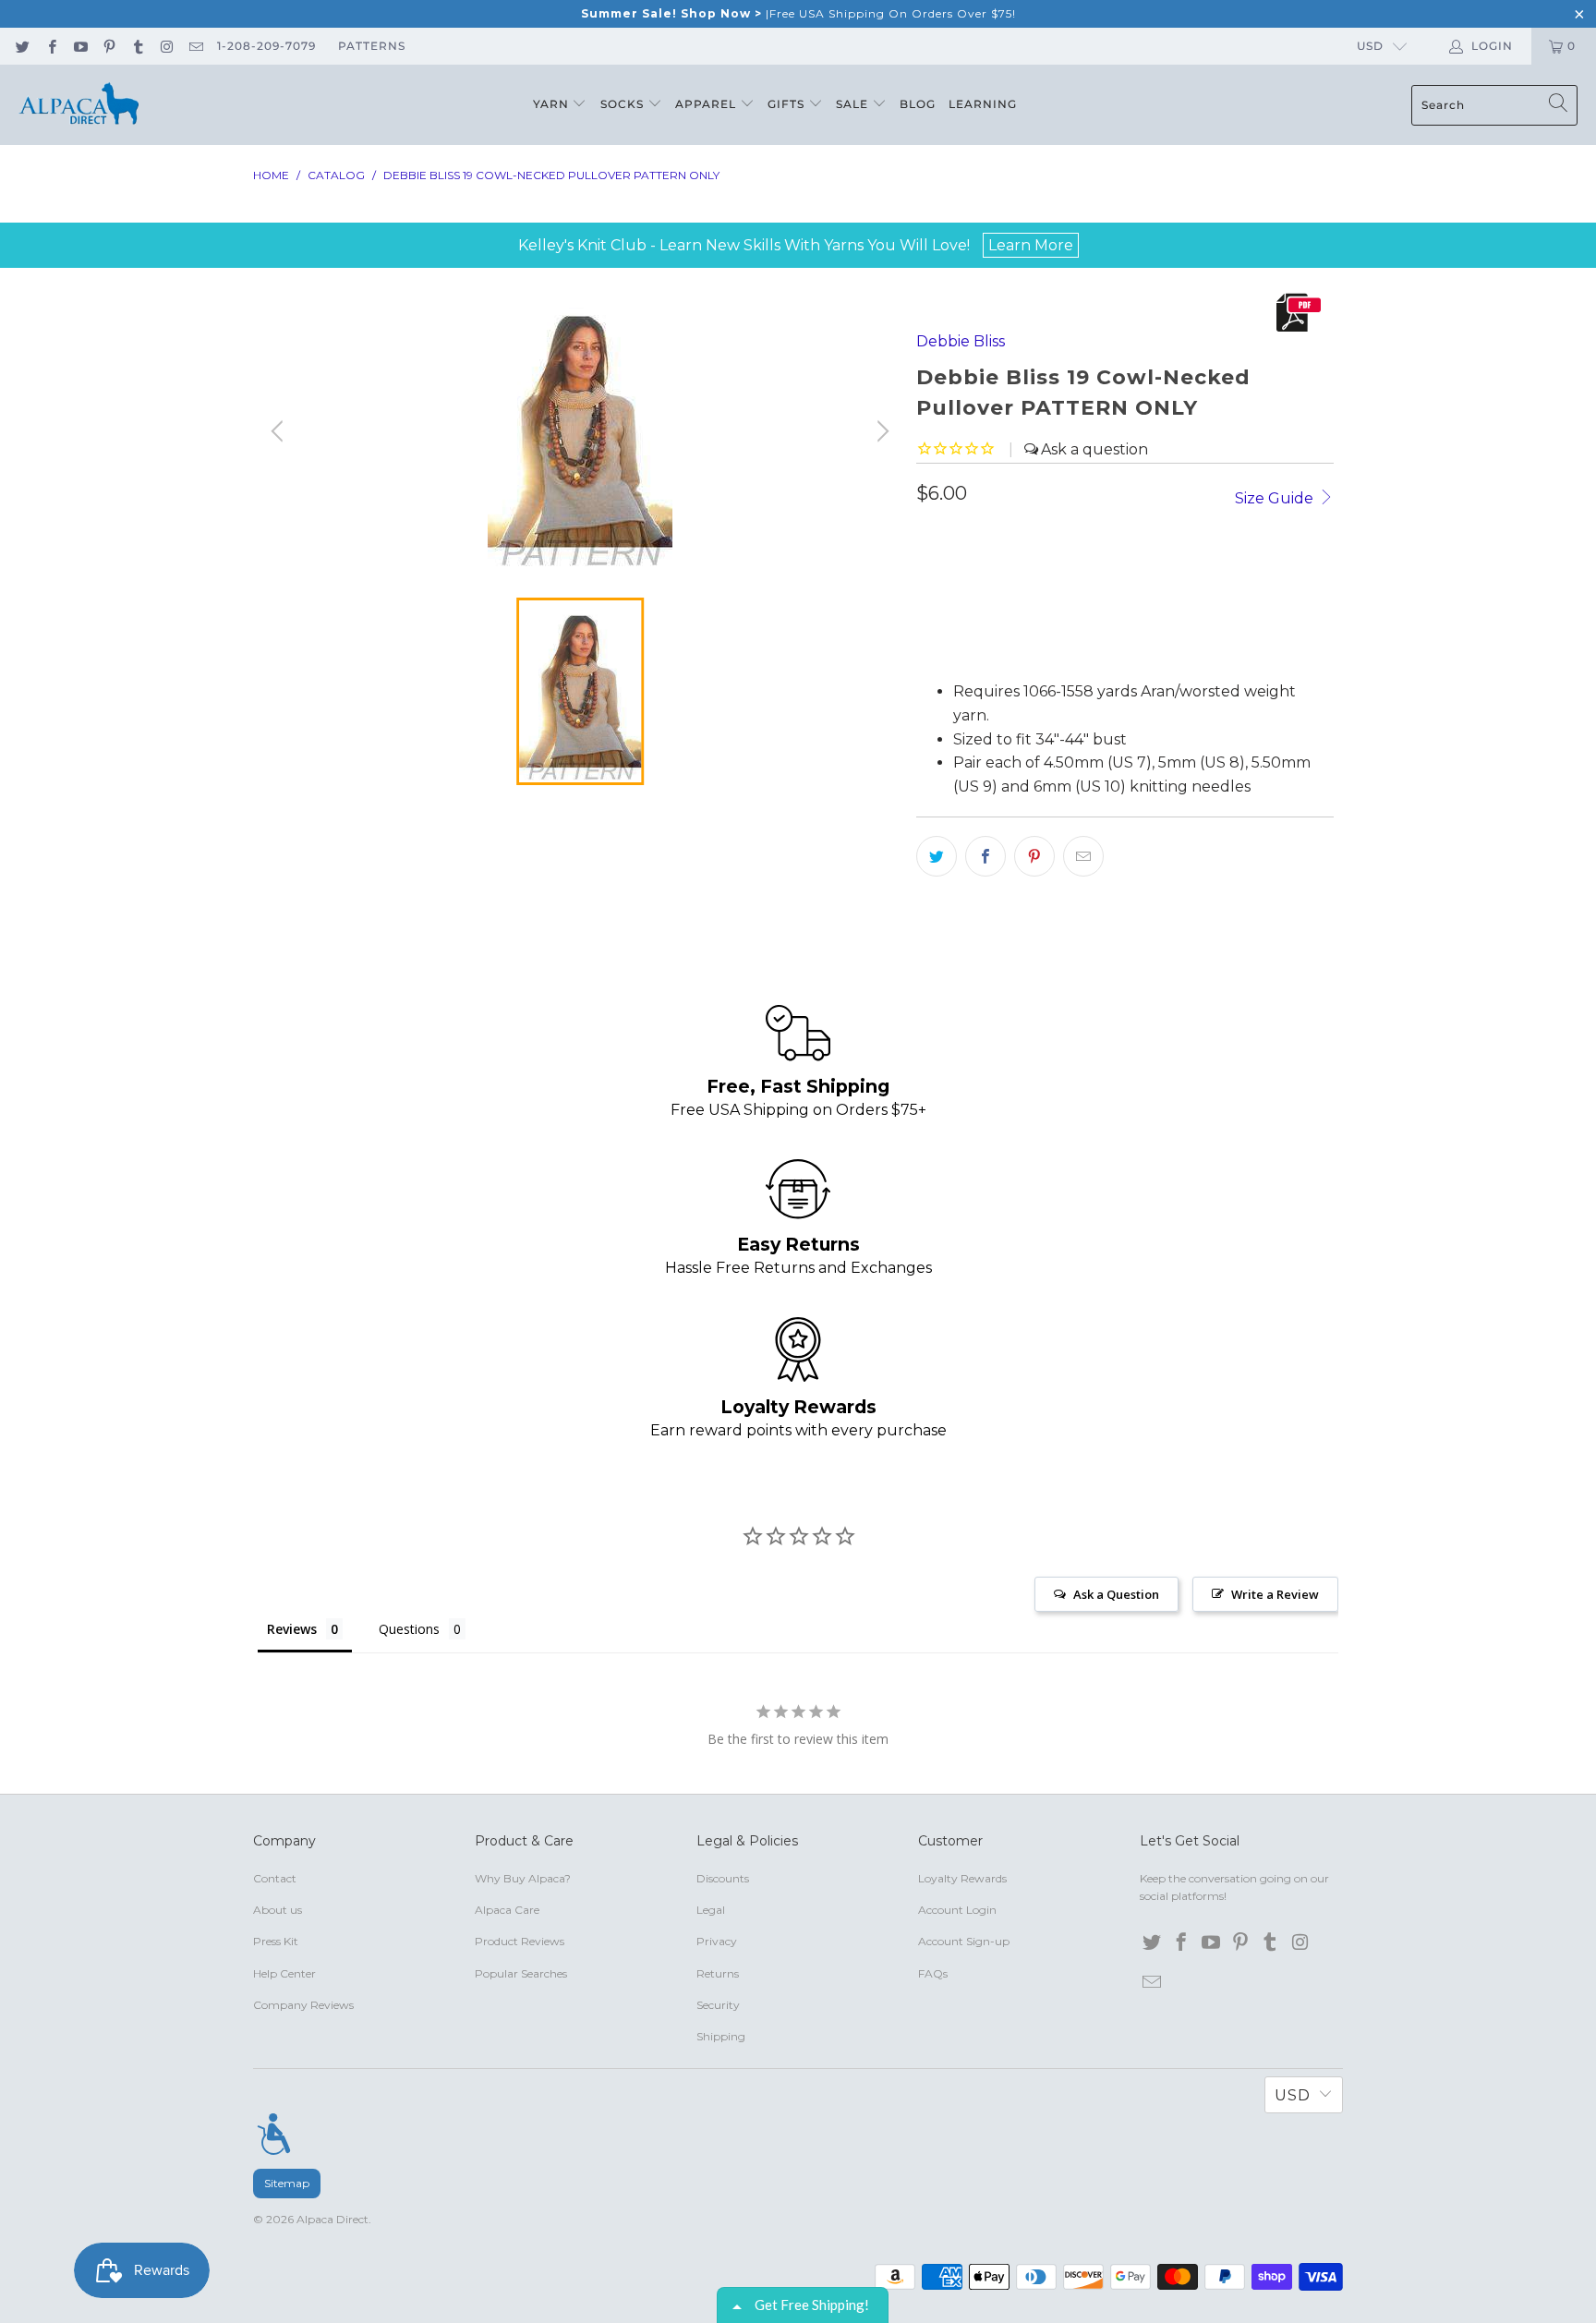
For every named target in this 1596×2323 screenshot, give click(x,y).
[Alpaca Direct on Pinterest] (109, 46)
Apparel (707, 104)
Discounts (723, 1878)
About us (278, 1910)
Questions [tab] (409, 1629)
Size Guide (1276, 498)
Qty (929, 538)
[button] (977, 638)
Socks (624, 104)
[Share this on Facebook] (985, 856)
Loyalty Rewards (962, 1878)
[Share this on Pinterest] (1034, 856)
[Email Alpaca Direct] (195, 46)
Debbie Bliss (961, 341)
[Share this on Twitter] (937, 856)
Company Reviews (303, 2005)
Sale (854, 104)
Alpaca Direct (332, 2219)
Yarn (553, 104)
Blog (918, 104)
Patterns (372, 46)
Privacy (717, 1941)
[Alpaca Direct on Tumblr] (137, 46)
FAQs (933, 1973)
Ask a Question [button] (1116, 1594)
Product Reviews (520, 1941)
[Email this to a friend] (1083, 856)
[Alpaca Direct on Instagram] (166, 46)
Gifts (788, 104)
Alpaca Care (507, 1910)
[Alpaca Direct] (79, 105)
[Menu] (274, 2134)
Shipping (721, 2036)
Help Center (284, 1973)
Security (718, 2005)
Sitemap (287, 2183)
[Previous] (280, 431)
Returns (718, 1973)
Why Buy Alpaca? (523, 1878)
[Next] (880, 431)
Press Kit (276, 1941)
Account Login (957, 1910)
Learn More (1031, 245)
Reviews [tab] (292, 1629)
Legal (711, 1910)
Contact (275, 1878)
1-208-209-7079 (266, 46)
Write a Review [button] (1275, 1594)
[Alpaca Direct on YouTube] (80, 46)
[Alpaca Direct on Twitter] (22, 46)
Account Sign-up (964, 1941)
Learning (983, 104)
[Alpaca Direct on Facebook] (50, 46)
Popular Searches (521, 1973)
